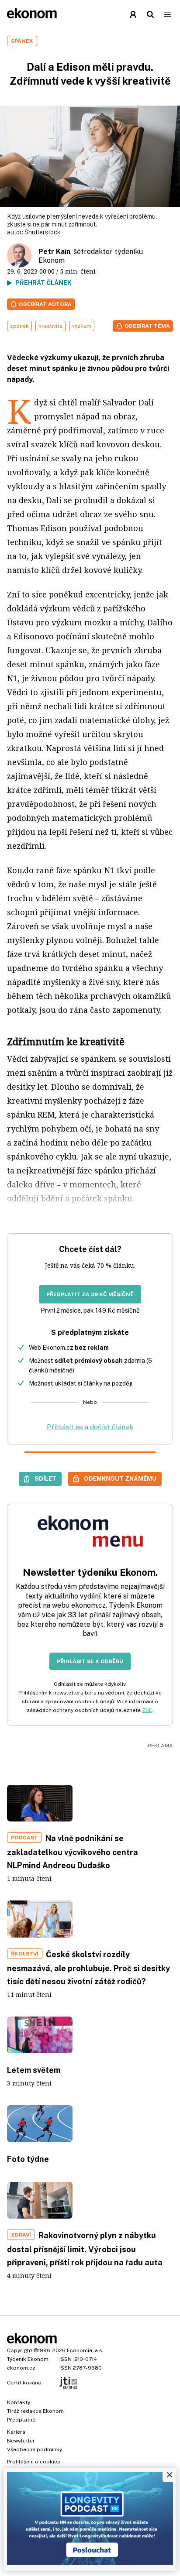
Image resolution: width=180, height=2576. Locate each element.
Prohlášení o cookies (34, 2462)
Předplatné (21, 2420)
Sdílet (45, 1478)
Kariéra (16, 2432)
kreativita (50, 326)
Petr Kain (54, 252)
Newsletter (21, 2441)
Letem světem (34, 2070)
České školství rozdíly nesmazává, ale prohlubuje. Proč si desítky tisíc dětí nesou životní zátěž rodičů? (88, 1968)
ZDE (147, 1710)
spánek (19, 326)
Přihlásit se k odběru (90, 1661)
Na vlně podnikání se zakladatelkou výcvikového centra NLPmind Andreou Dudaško (73, 1852)
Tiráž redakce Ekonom (35, 2411)
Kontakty (19, 2402)
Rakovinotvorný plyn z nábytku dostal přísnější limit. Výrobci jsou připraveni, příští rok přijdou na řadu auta (85, 2249)
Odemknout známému (120, 1478)
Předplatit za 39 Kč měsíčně (90, 1294)
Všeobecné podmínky (35, 2449)
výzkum (82, 326)
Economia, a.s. (85, 2350)
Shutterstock (43, 232)
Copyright (20, 2350)
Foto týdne (28, 2159)
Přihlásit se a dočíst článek (90, 1427)
